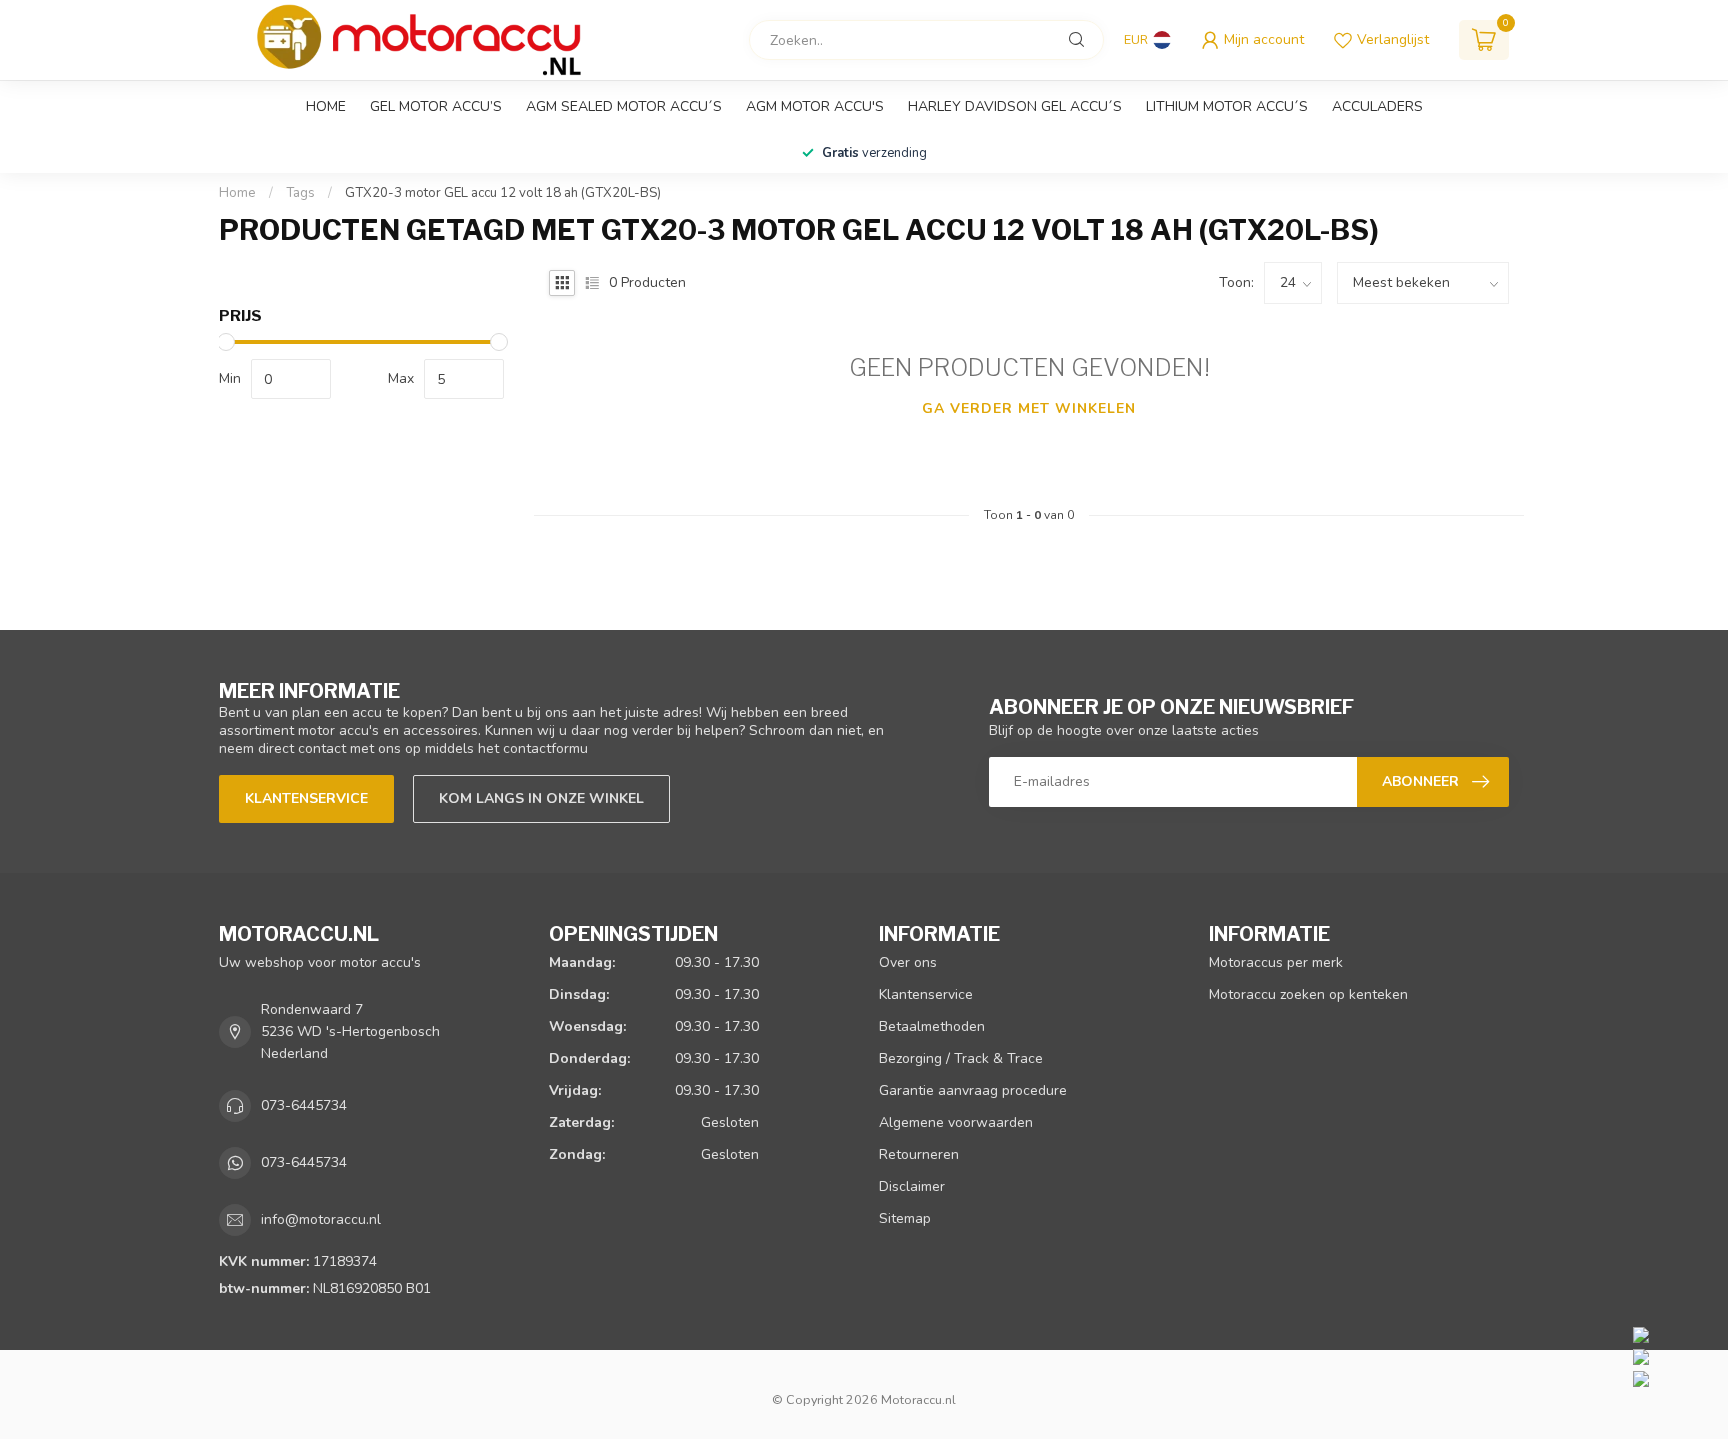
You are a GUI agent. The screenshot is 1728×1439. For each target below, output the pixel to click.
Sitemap (905, 1218)
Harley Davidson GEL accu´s (1015, 106)
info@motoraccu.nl (321, 1219)
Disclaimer (912, 1186)
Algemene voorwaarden (956, 1122)
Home (326, 106)
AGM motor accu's (815, 106)
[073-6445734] (1675, 1334)
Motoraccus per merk (1276, 962)
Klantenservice (306, 798)
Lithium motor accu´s (1227, 106)
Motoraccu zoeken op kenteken (1308, 994)
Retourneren (919, 1154)
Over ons (908, 962)
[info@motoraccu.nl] (1675, 1356)
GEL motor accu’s (436, 106)
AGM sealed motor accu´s (624, 106)
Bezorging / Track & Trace (961, 1058)
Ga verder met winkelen (1029, 408)
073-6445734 (304, 1105)
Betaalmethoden (932, 1026)
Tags (300, 193)
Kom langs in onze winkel (541, 798)
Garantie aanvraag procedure (973, 1090)
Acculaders (1377, 106)
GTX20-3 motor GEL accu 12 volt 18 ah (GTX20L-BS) (503, 193)
